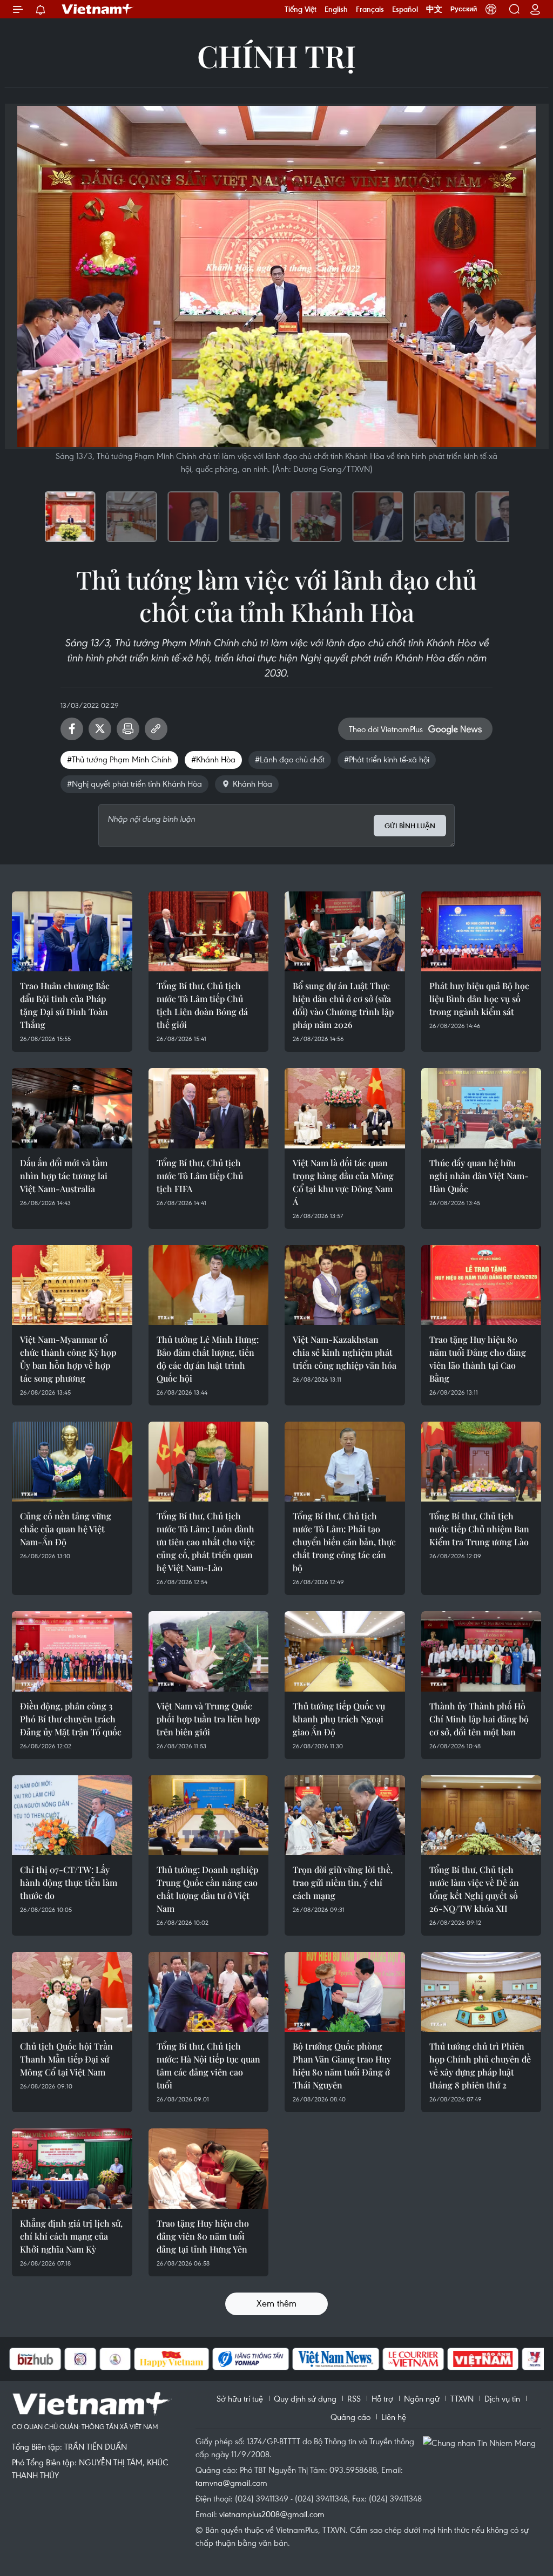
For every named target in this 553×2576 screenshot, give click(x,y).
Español (405, 9)
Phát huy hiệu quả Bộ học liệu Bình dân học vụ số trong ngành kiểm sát (479, 999)
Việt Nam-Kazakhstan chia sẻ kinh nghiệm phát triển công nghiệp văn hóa (345, 1352)
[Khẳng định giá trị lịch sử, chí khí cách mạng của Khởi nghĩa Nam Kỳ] (72, 2168)
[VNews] (480, 2359)
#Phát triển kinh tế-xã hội (387, 759)
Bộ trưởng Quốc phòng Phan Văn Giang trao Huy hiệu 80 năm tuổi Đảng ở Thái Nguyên (342, 2065)
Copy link (156, 729)
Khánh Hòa (252, 783)
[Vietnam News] (281, 2359)
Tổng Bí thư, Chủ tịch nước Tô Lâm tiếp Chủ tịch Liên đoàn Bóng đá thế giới (202, 1005)
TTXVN (462, 2398)
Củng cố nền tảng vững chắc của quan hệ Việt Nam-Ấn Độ (66, 1529)
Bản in (128, 729)
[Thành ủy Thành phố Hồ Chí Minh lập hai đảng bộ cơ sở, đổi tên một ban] (481, 1651)
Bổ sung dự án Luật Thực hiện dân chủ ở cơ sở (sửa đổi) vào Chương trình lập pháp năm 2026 (343, 1005)
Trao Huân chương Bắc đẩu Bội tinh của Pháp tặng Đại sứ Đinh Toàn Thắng (65, 1005)
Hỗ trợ (382, 2398)
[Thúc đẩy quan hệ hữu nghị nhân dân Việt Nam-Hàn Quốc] (481, 1108)
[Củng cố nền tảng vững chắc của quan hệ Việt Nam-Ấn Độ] (72, 1462)
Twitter (100, 729)
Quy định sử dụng (305, 2398)
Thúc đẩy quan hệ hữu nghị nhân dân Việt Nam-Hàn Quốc (479, 1176)
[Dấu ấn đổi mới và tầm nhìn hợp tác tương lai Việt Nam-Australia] (72, 1108)
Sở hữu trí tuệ (240, 2398)
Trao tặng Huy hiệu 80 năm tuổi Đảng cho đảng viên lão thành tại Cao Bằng (478, 1359)
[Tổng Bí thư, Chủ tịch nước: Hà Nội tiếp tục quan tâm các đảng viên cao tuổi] (209, 1992)
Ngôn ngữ (422, 2398)
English (336, 9)
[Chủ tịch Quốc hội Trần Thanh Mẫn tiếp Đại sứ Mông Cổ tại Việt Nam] (72, 1992)
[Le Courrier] (359, 2359)
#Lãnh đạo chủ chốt (290, 759)
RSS (354, 2398)
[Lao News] (25, 2359)
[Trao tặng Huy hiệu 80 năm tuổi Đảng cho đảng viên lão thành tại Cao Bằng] (481, 1285)
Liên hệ (394, 2417)
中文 (434, 9)
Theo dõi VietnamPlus (386, 729)
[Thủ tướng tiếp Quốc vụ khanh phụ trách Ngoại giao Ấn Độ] (345, 1651)
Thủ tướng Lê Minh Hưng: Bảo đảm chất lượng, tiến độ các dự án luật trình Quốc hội (208, 1359)
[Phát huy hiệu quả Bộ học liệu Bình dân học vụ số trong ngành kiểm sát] (481, 931)
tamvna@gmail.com (231, 2483)
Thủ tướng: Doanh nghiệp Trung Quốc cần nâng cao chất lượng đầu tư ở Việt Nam (207, 1889)
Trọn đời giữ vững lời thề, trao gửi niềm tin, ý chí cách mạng (343, 1882)
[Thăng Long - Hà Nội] (491, 9)
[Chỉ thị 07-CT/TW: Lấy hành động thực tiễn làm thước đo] (72, 1815)
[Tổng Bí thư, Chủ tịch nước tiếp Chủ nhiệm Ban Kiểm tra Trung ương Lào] (481, 1462)
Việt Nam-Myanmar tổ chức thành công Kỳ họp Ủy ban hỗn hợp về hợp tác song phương (68, 1359)
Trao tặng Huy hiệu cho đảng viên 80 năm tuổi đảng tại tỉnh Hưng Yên (203, 2236)
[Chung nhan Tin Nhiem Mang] (482, 2442)
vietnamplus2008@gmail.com (272, 2514)
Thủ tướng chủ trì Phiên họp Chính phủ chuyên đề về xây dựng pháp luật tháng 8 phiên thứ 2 (480, 2065)
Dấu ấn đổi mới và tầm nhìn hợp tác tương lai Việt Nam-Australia (64, 1176)
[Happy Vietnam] (117, 2359)
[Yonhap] (196, 2359)
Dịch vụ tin (502, 2398)
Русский (464, 9)
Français (370, 9)
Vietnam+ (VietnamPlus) (98, 9)
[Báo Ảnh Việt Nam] (428, 2359)
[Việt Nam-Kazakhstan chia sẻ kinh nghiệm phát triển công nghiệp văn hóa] (345, 1285)
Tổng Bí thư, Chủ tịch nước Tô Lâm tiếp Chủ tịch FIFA (200, 1176)
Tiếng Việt (301, 9)
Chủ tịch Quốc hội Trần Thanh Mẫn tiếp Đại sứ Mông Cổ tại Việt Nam (66, 2059)
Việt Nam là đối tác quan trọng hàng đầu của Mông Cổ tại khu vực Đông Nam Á (343, 1182)
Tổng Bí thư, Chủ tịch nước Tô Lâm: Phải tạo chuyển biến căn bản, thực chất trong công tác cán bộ (344, 1542)
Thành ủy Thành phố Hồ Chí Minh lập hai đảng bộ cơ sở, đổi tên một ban (479, 1719)
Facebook (72, 729)
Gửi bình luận (410, 826)
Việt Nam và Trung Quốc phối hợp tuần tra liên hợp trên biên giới (208, 1719)
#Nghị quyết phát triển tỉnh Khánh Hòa (134, 783)
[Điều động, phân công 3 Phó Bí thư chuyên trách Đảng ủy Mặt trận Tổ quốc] (72, 1651)
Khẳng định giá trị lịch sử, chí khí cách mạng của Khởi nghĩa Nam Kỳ (71, 2236)
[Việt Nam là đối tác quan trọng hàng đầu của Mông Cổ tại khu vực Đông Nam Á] (345, 1108)
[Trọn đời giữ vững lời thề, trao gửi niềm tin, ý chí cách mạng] (345, 1815)
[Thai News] (60, 2359)
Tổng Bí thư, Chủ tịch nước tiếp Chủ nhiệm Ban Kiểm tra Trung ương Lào (479, 1529)
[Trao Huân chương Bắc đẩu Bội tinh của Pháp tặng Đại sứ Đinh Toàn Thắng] (72, 931)
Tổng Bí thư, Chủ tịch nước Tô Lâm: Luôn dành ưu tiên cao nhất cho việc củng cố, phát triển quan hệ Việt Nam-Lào (206, 1542)
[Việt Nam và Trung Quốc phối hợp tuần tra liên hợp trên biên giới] (209, 1651)
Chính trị (276, 55)
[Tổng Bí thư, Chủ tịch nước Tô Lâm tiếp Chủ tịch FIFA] (209, 1108)
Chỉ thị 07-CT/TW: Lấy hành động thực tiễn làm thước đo (69, 1882)
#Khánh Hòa (213, 759)
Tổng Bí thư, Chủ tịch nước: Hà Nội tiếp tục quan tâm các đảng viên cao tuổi (208, 2065)
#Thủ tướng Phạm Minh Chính (119, 759)
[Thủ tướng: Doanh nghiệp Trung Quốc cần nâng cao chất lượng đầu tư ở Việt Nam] (209, 1815)
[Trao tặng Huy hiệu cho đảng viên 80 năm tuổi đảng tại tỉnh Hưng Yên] (209, 2168)
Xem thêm (276, 2303)
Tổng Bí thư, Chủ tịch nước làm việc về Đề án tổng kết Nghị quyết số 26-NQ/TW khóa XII (474, 1889)
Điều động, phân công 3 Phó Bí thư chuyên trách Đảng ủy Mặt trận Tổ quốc (71, 1719)
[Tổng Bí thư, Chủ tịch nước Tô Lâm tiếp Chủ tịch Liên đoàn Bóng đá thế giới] (209, 931)
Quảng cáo (350, 2417)
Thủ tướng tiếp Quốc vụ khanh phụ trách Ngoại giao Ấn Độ (339, 1719)
